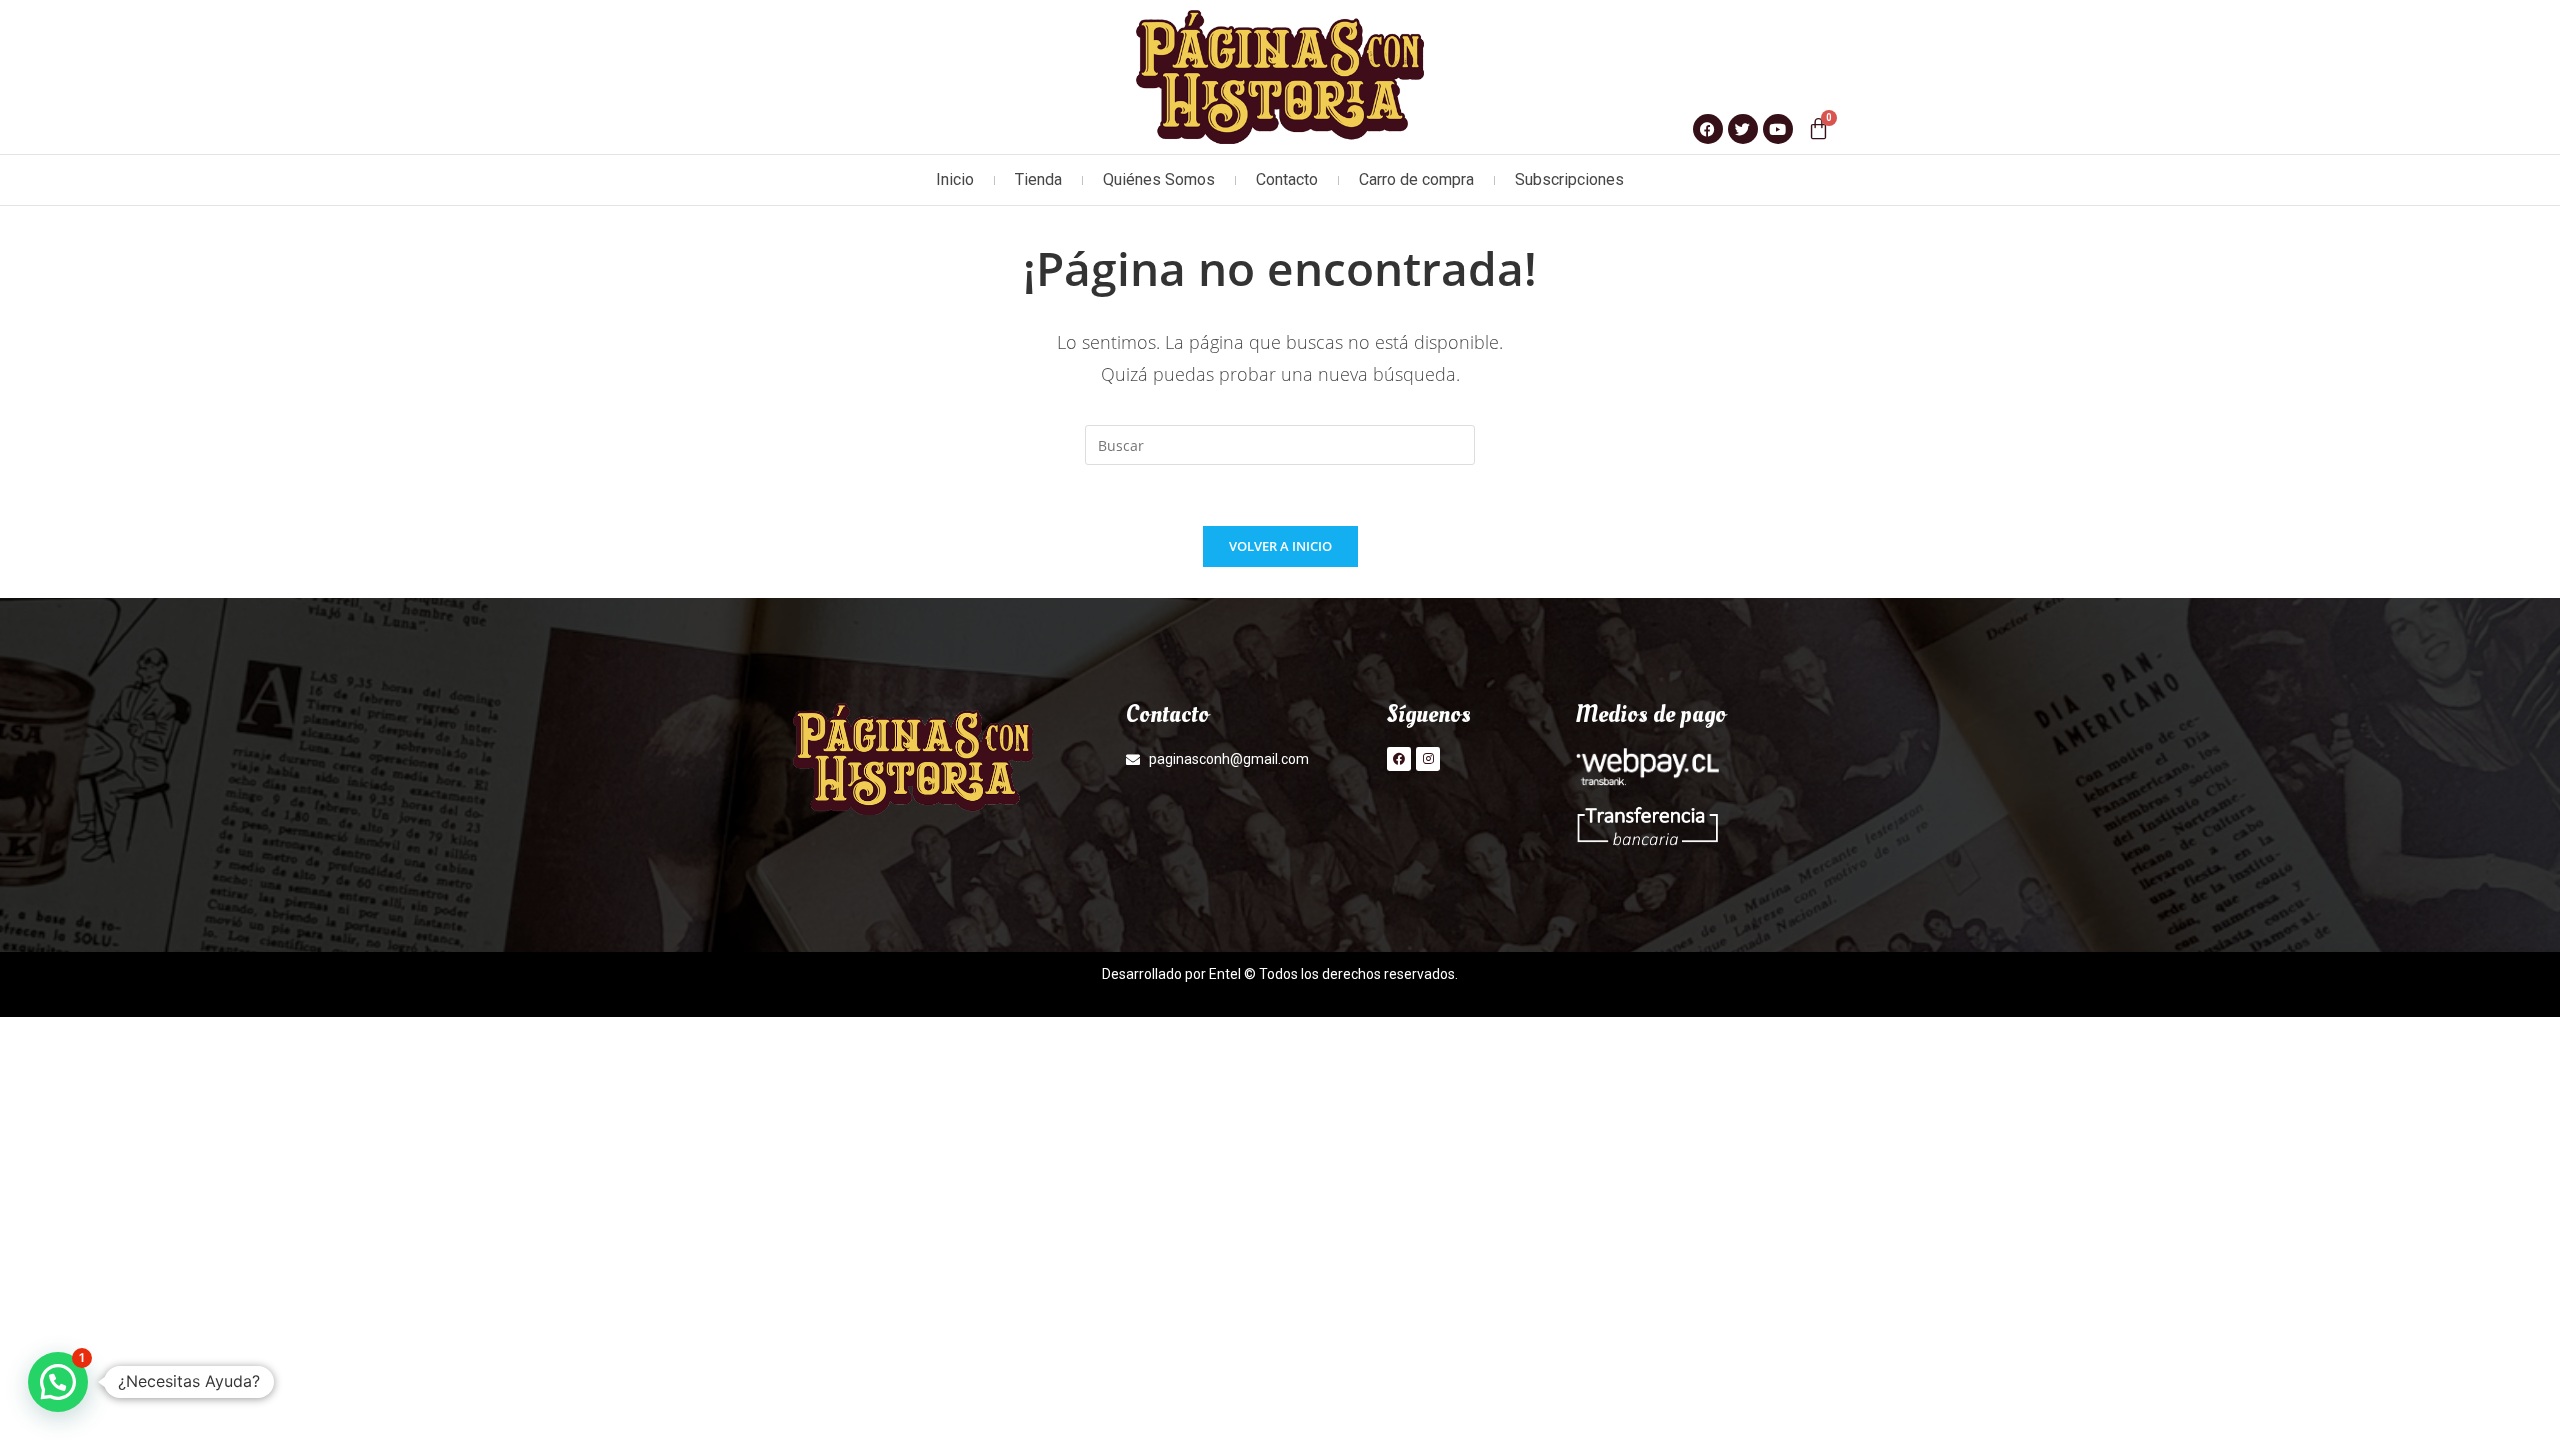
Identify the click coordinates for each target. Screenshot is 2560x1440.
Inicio (955, 179)
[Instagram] (1428, 759)
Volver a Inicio (1280, 546)
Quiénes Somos (1159, 179)
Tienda (1038, 179)
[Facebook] (1399, 759)
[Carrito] (1818, 128)
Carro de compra (1416, 179)
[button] (58, 1382)
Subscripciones (1569, 179)
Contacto (1287, 179)
